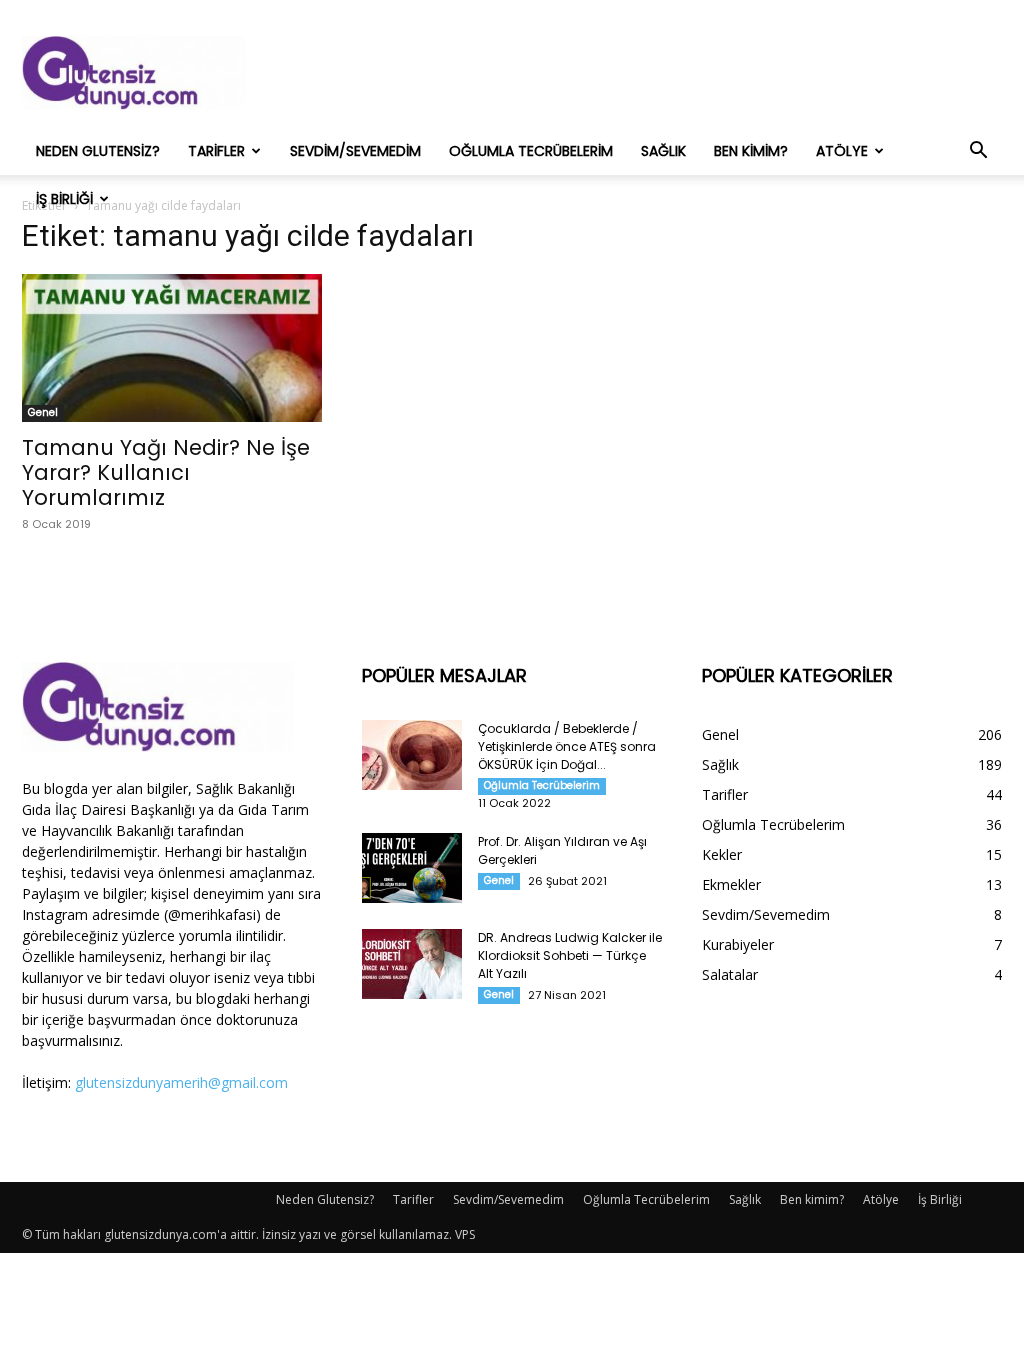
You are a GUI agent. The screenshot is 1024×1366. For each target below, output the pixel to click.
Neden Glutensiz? (98, 151)
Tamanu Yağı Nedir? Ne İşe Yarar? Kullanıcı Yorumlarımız (166, 472)
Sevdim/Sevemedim (355, 151)
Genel (43, 412)
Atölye (842, 151)
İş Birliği (64, 199)
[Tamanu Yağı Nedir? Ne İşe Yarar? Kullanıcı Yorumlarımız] (172, 348)
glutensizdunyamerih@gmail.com (181, 1082)
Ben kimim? (751, 151)
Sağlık (663, 151)
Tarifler (216, 151)
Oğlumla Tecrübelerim (531, 151)
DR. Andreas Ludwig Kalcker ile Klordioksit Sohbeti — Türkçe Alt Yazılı (570, 955)
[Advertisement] (638, 73)
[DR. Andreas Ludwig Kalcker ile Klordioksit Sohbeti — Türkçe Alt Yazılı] (412, 964)
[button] (978, 152)
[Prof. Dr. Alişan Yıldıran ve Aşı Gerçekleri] (412, 868)
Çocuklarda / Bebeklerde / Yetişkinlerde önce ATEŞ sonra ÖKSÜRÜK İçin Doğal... (567, 746)
